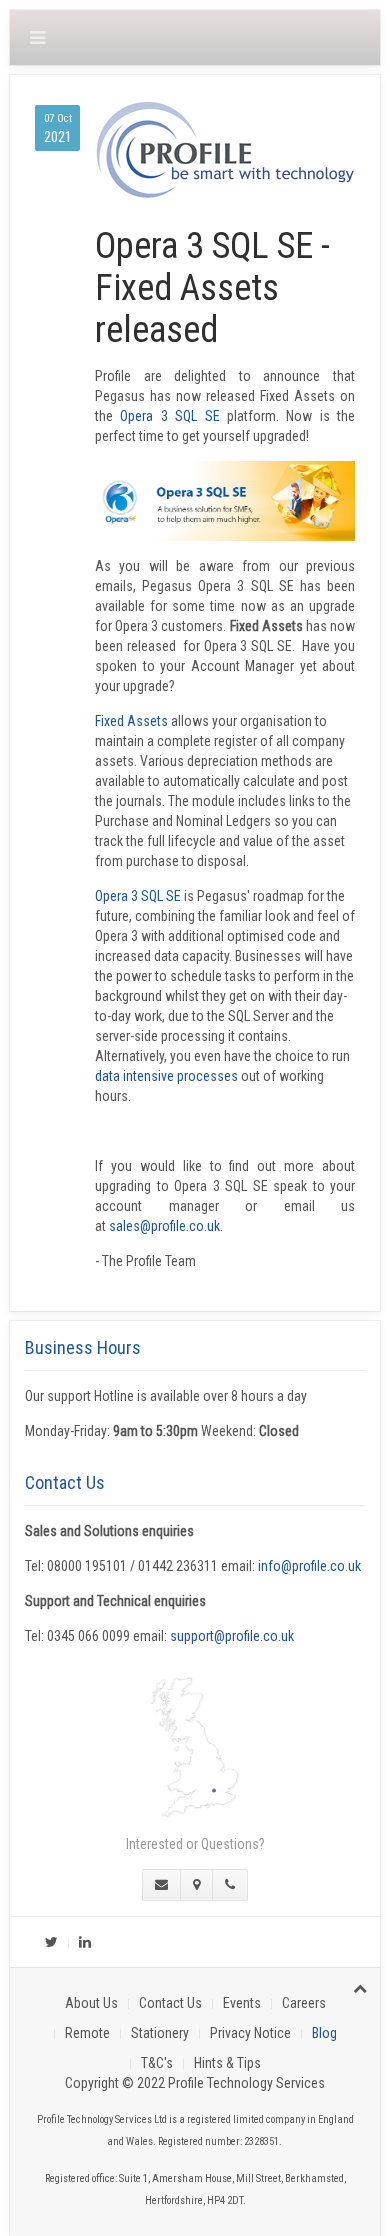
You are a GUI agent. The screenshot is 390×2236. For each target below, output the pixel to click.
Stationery (160, 2033)
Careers (304, 2003)
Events (242, 2003)
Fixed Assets (131, 721)
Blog (324, 2033)
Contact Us (170, 2003)
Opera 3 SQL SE (169, 416)
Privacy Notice (250, 2033)
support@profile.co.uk (232, 1636)
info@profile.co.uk (309, 1566)
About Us (91, 2003)
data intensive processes (166, 1076)
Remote (87, 2033)
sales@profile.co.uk (164, 1226)
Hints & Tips (227, 2063)
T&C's (157, 2063)
